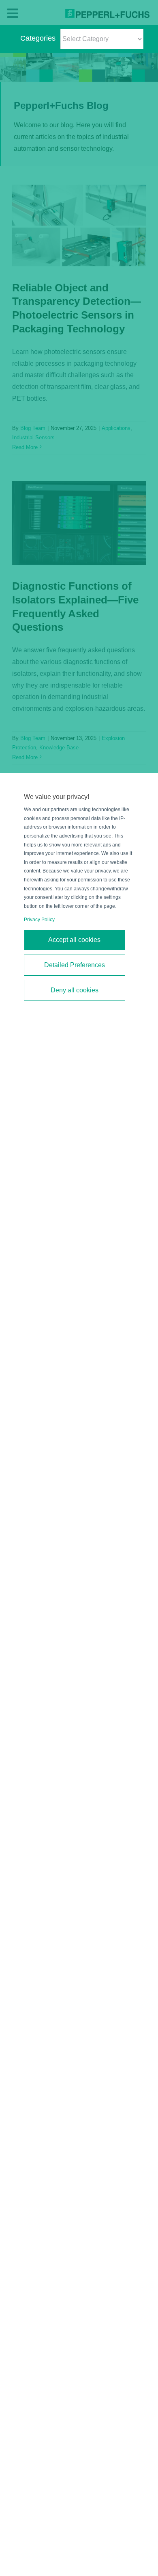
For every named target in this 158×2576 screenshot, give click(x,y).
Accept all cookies (74, 940)
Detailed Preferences (75, 965)
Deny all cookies (75, 990)
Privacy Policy (39, 920)
